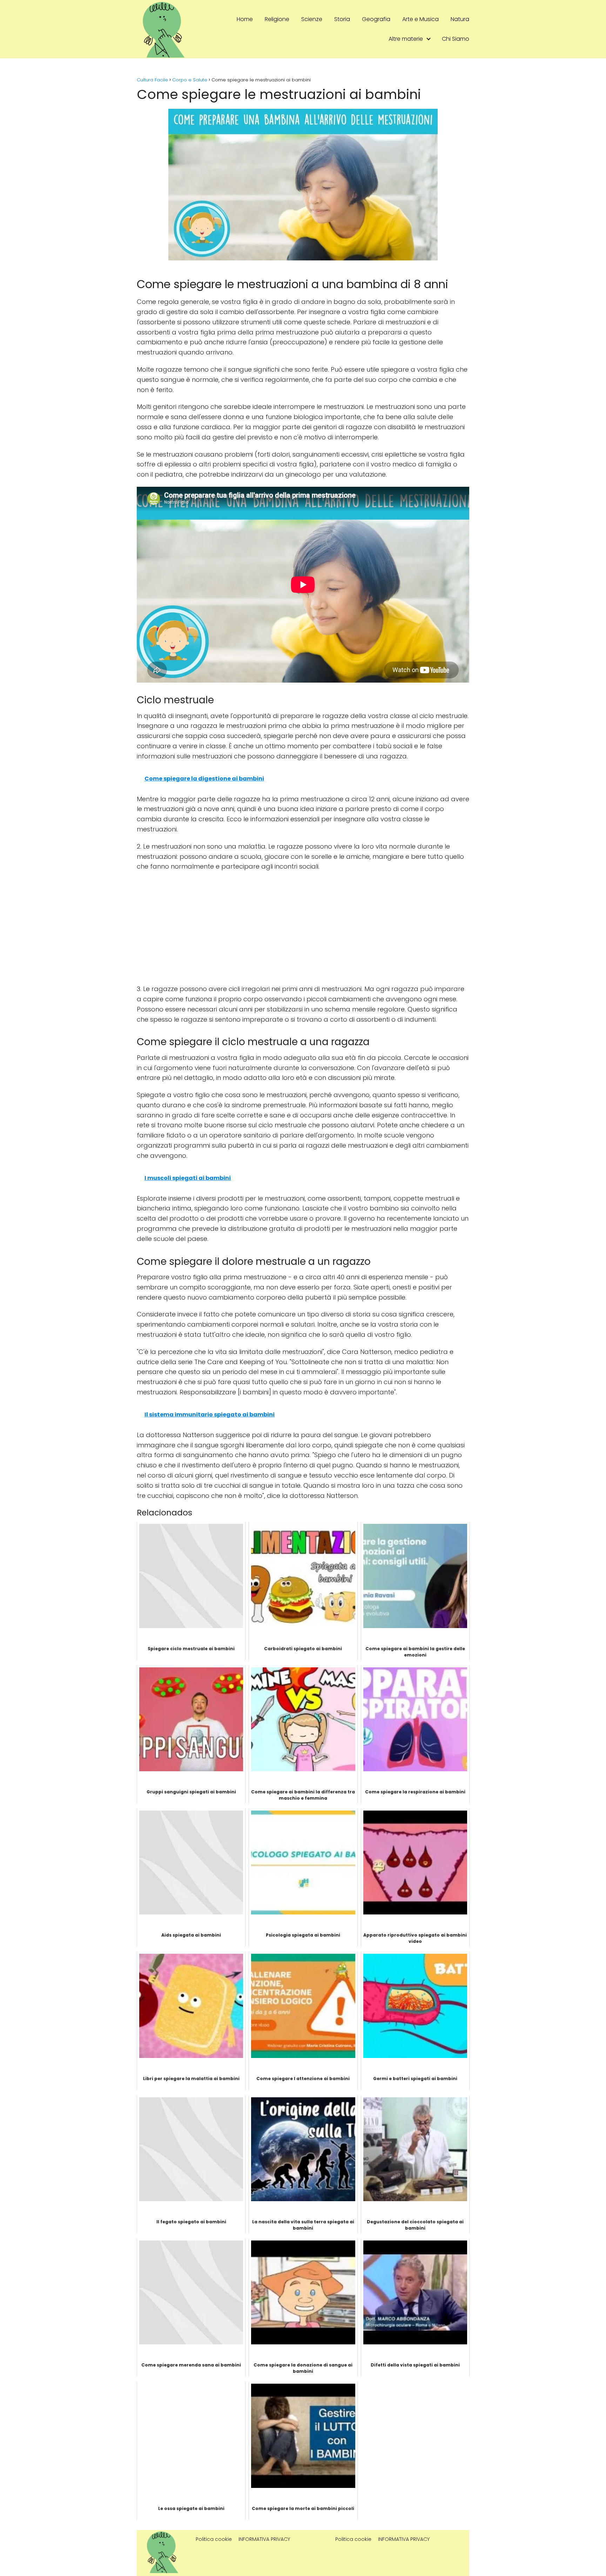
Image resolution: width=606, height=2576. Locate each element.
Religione (277, 19)
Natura (460, 19)
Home (245, 19)
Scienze (312, 19)
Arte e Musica (420, 19)
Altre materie (406, 39)
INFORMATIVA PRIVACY (264, 2539)
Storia (342, 19)
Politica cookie (214, 2539)
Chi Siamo (456, 39)
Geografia (376, 19)
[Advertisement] (303, 928)
